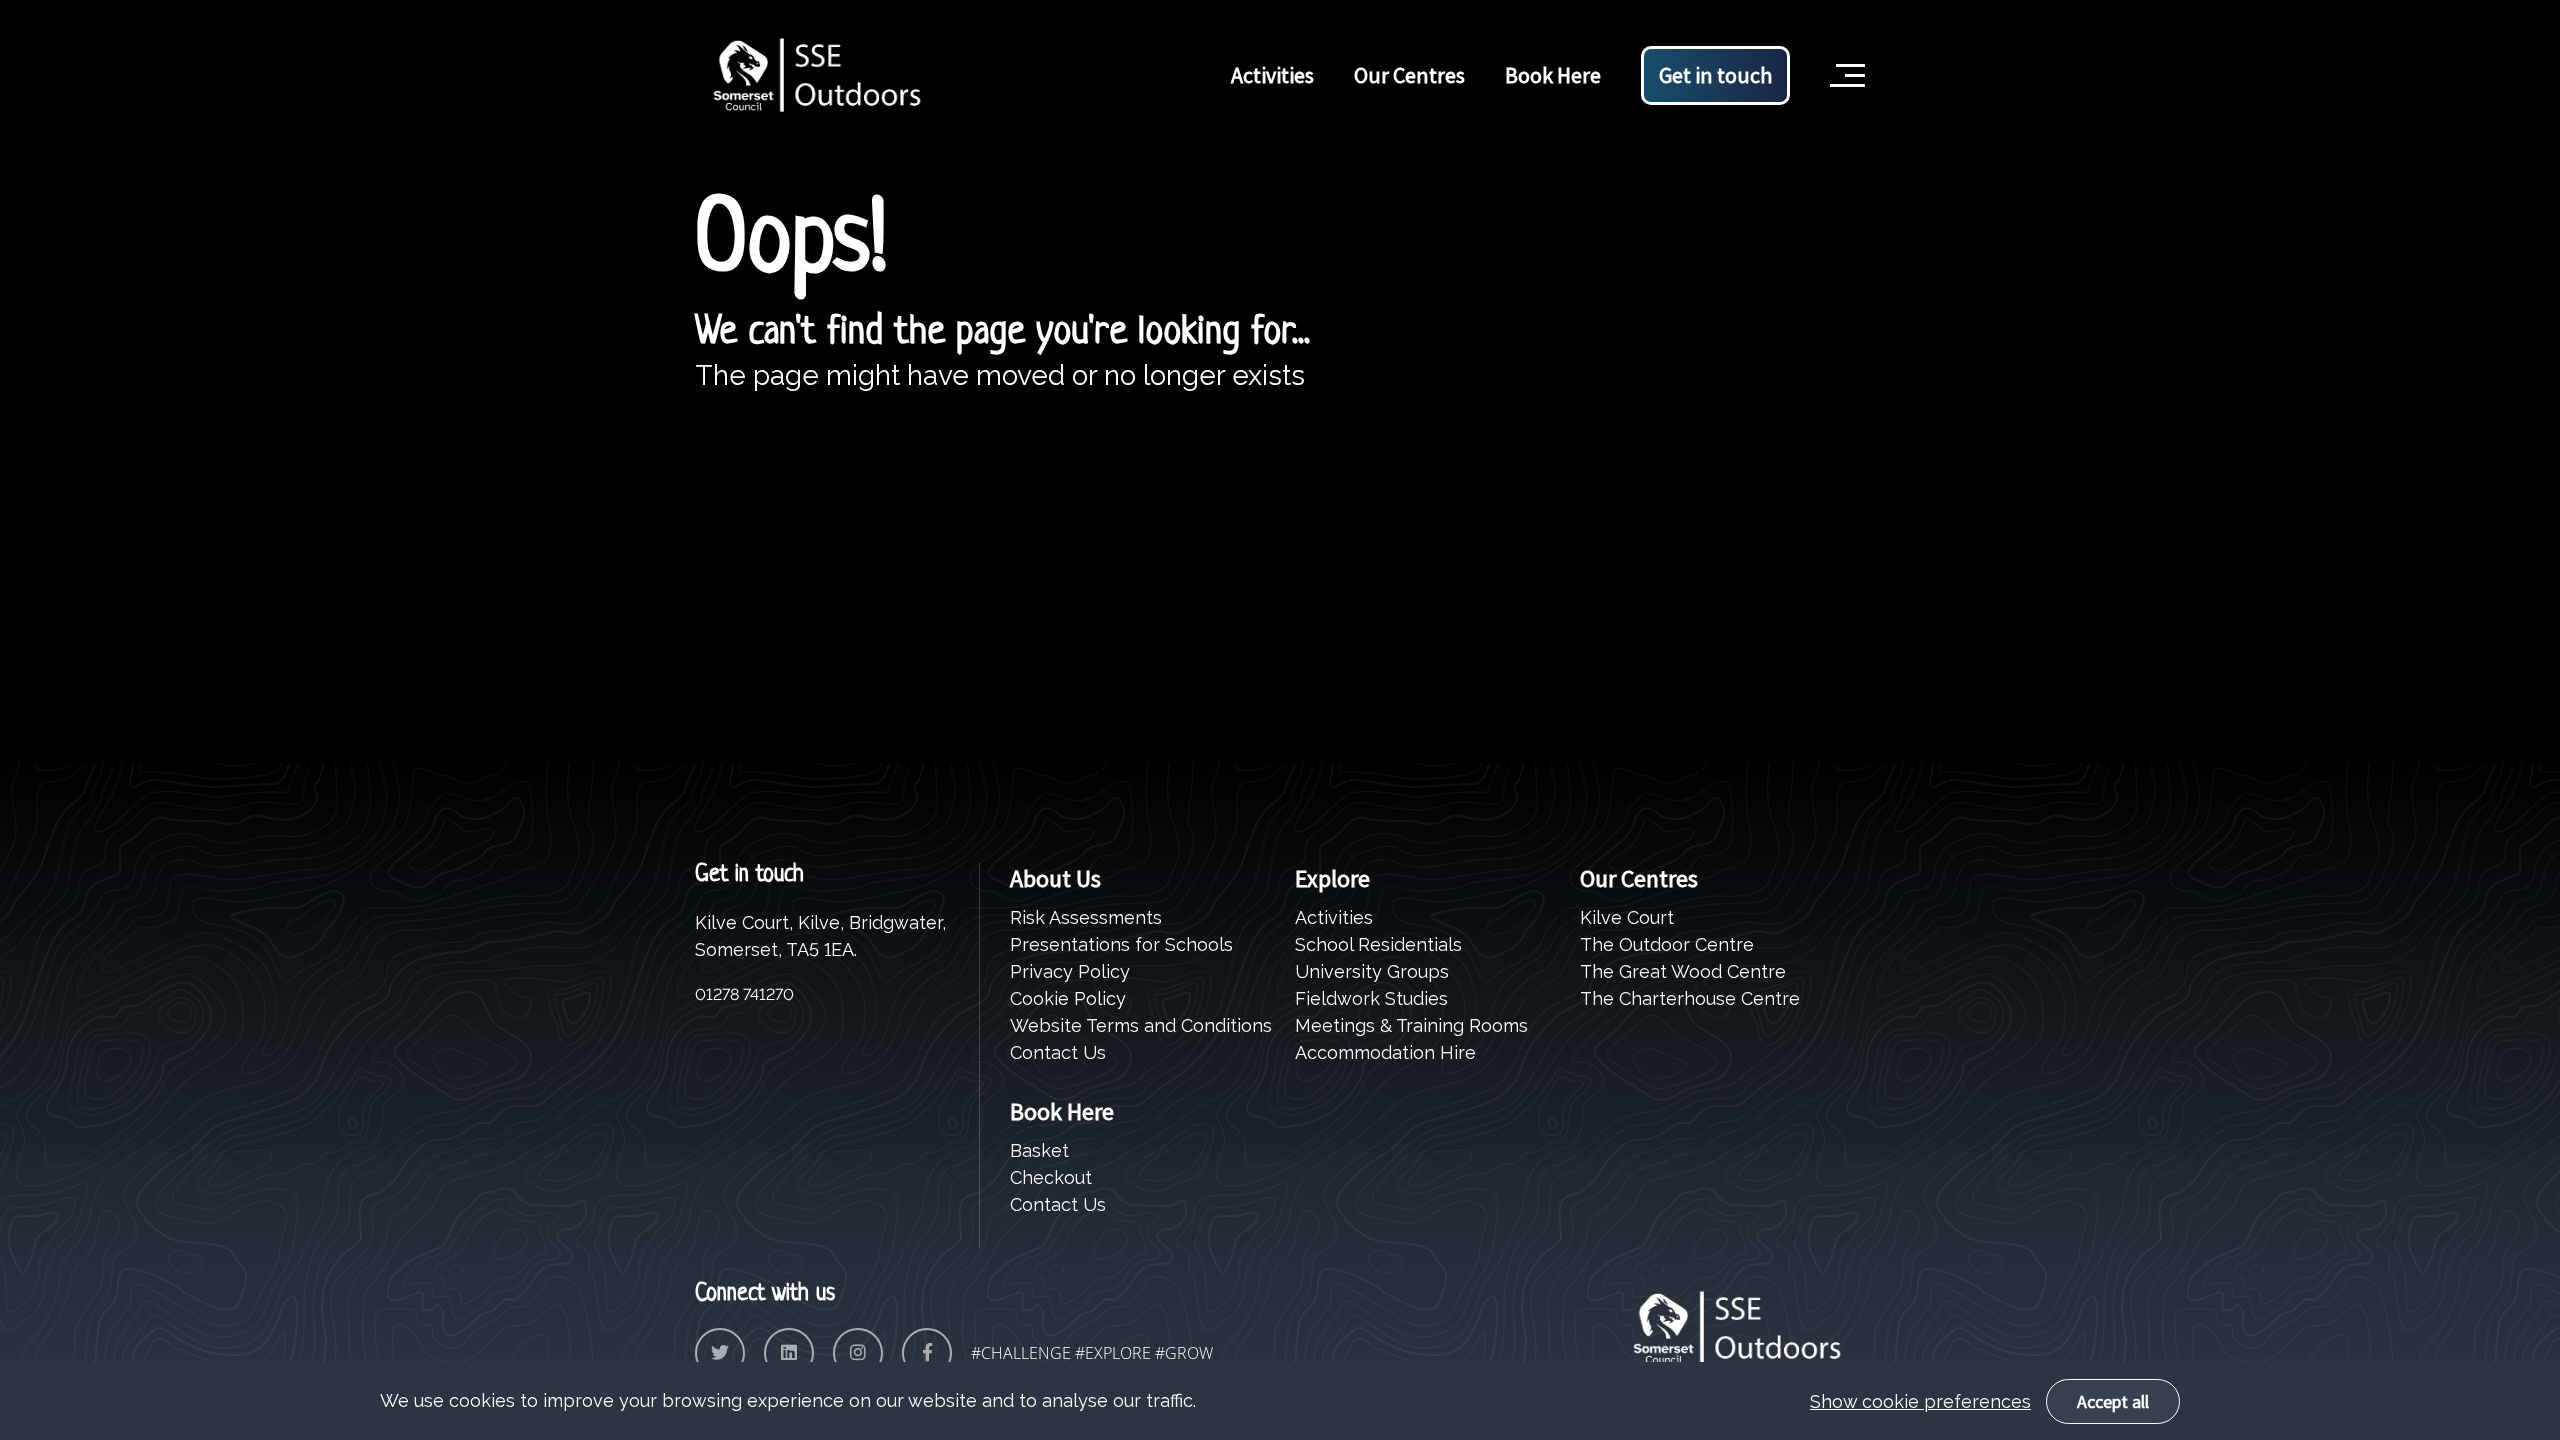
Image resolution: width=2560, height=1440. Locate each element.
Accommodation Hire (1385, 1052)
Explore (1332, 878)
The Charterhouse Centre (1690, 998)
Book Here (1553, 75)
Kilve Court (1627, 917)
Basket (1039, 1150)
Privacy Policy (1070, 971)
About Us (1055, 878)
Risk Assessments (1086, 917)
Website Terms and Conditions (1141, 1025)
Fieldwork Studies (1371, 998)
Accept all (2113, 1401)
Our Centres (1409, 75)
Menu (1844, 43)
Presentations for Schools (1121, 944)
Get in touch (1715, 75)
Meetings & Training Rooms (1411, 1025)
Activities (1272, 75)
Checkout (1051, 1177)
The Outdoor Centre (1667, 944)
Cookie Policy (1068, 998)
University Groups (1372, 971)
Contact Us (1058, 1052)
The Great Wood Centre (1683, 971)
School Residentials (1378, 944)
